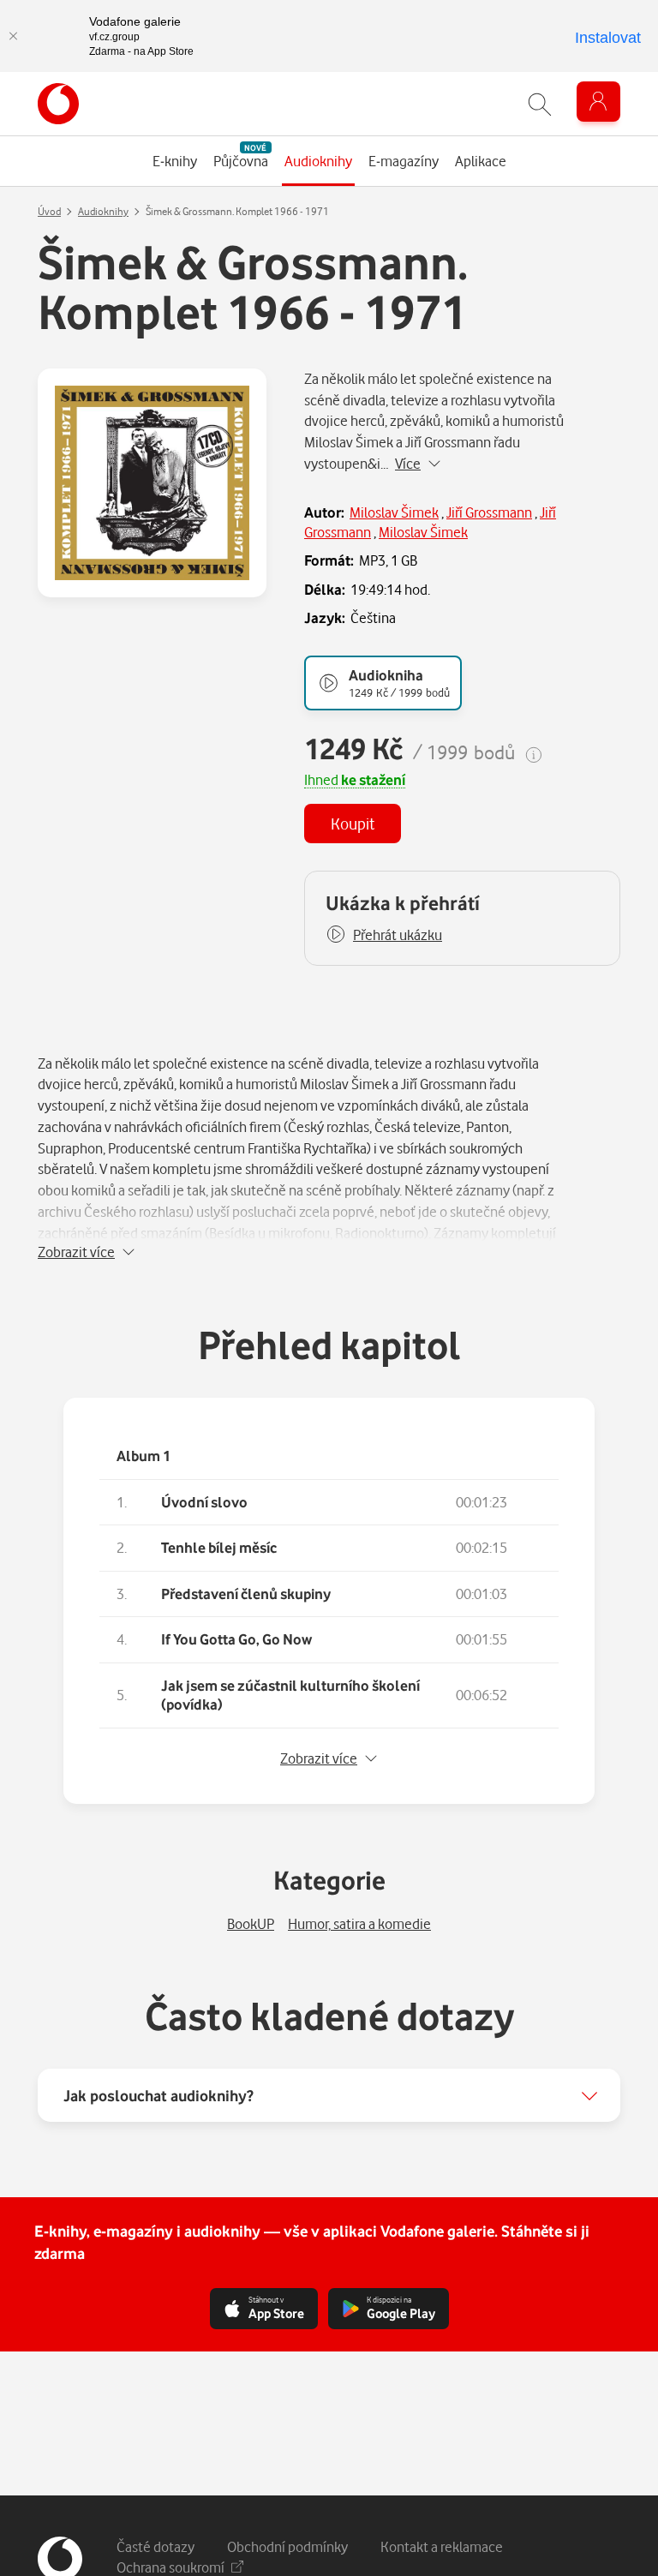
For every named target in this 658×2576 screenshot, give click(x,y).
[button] (384, 935)
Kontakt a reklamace (442, 2546)
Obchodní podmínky (287, 2546)
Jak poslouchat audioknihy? (159, 2095)
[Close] (13, 36)
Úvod (49, 211)
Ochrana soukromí (170, 2567)
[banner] (58, 104)
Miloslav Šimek (394, 512)
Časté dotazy (156, 2546)
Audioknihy (103, 211)
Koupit (353, 823)
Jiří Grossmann (489, 512)
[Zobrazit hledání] (540, 104)
